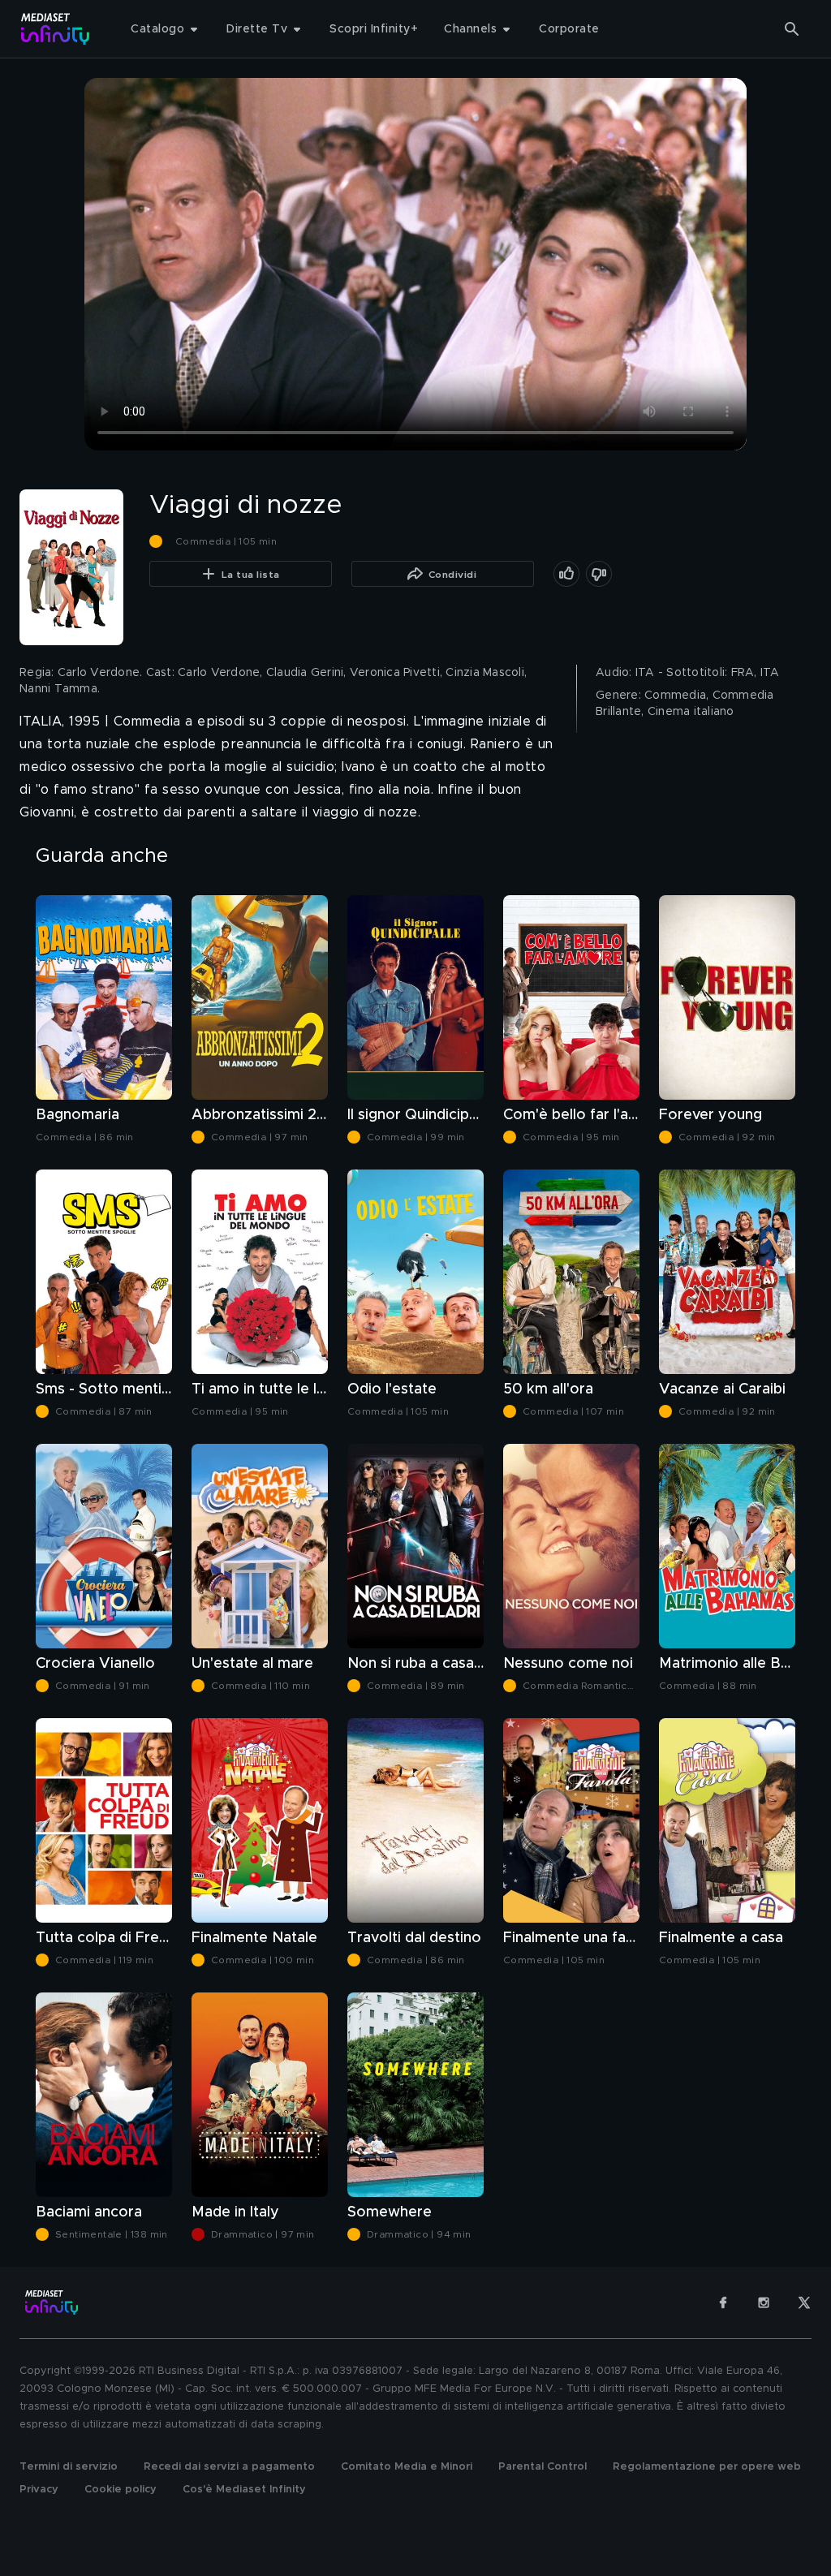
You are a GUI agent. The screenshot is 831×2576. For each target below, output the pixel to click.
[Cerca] (792, 29)
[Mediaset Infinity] (56, 29)
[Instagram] (764, 2302)
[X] (804, 2302)
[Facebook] (723, 2302)
